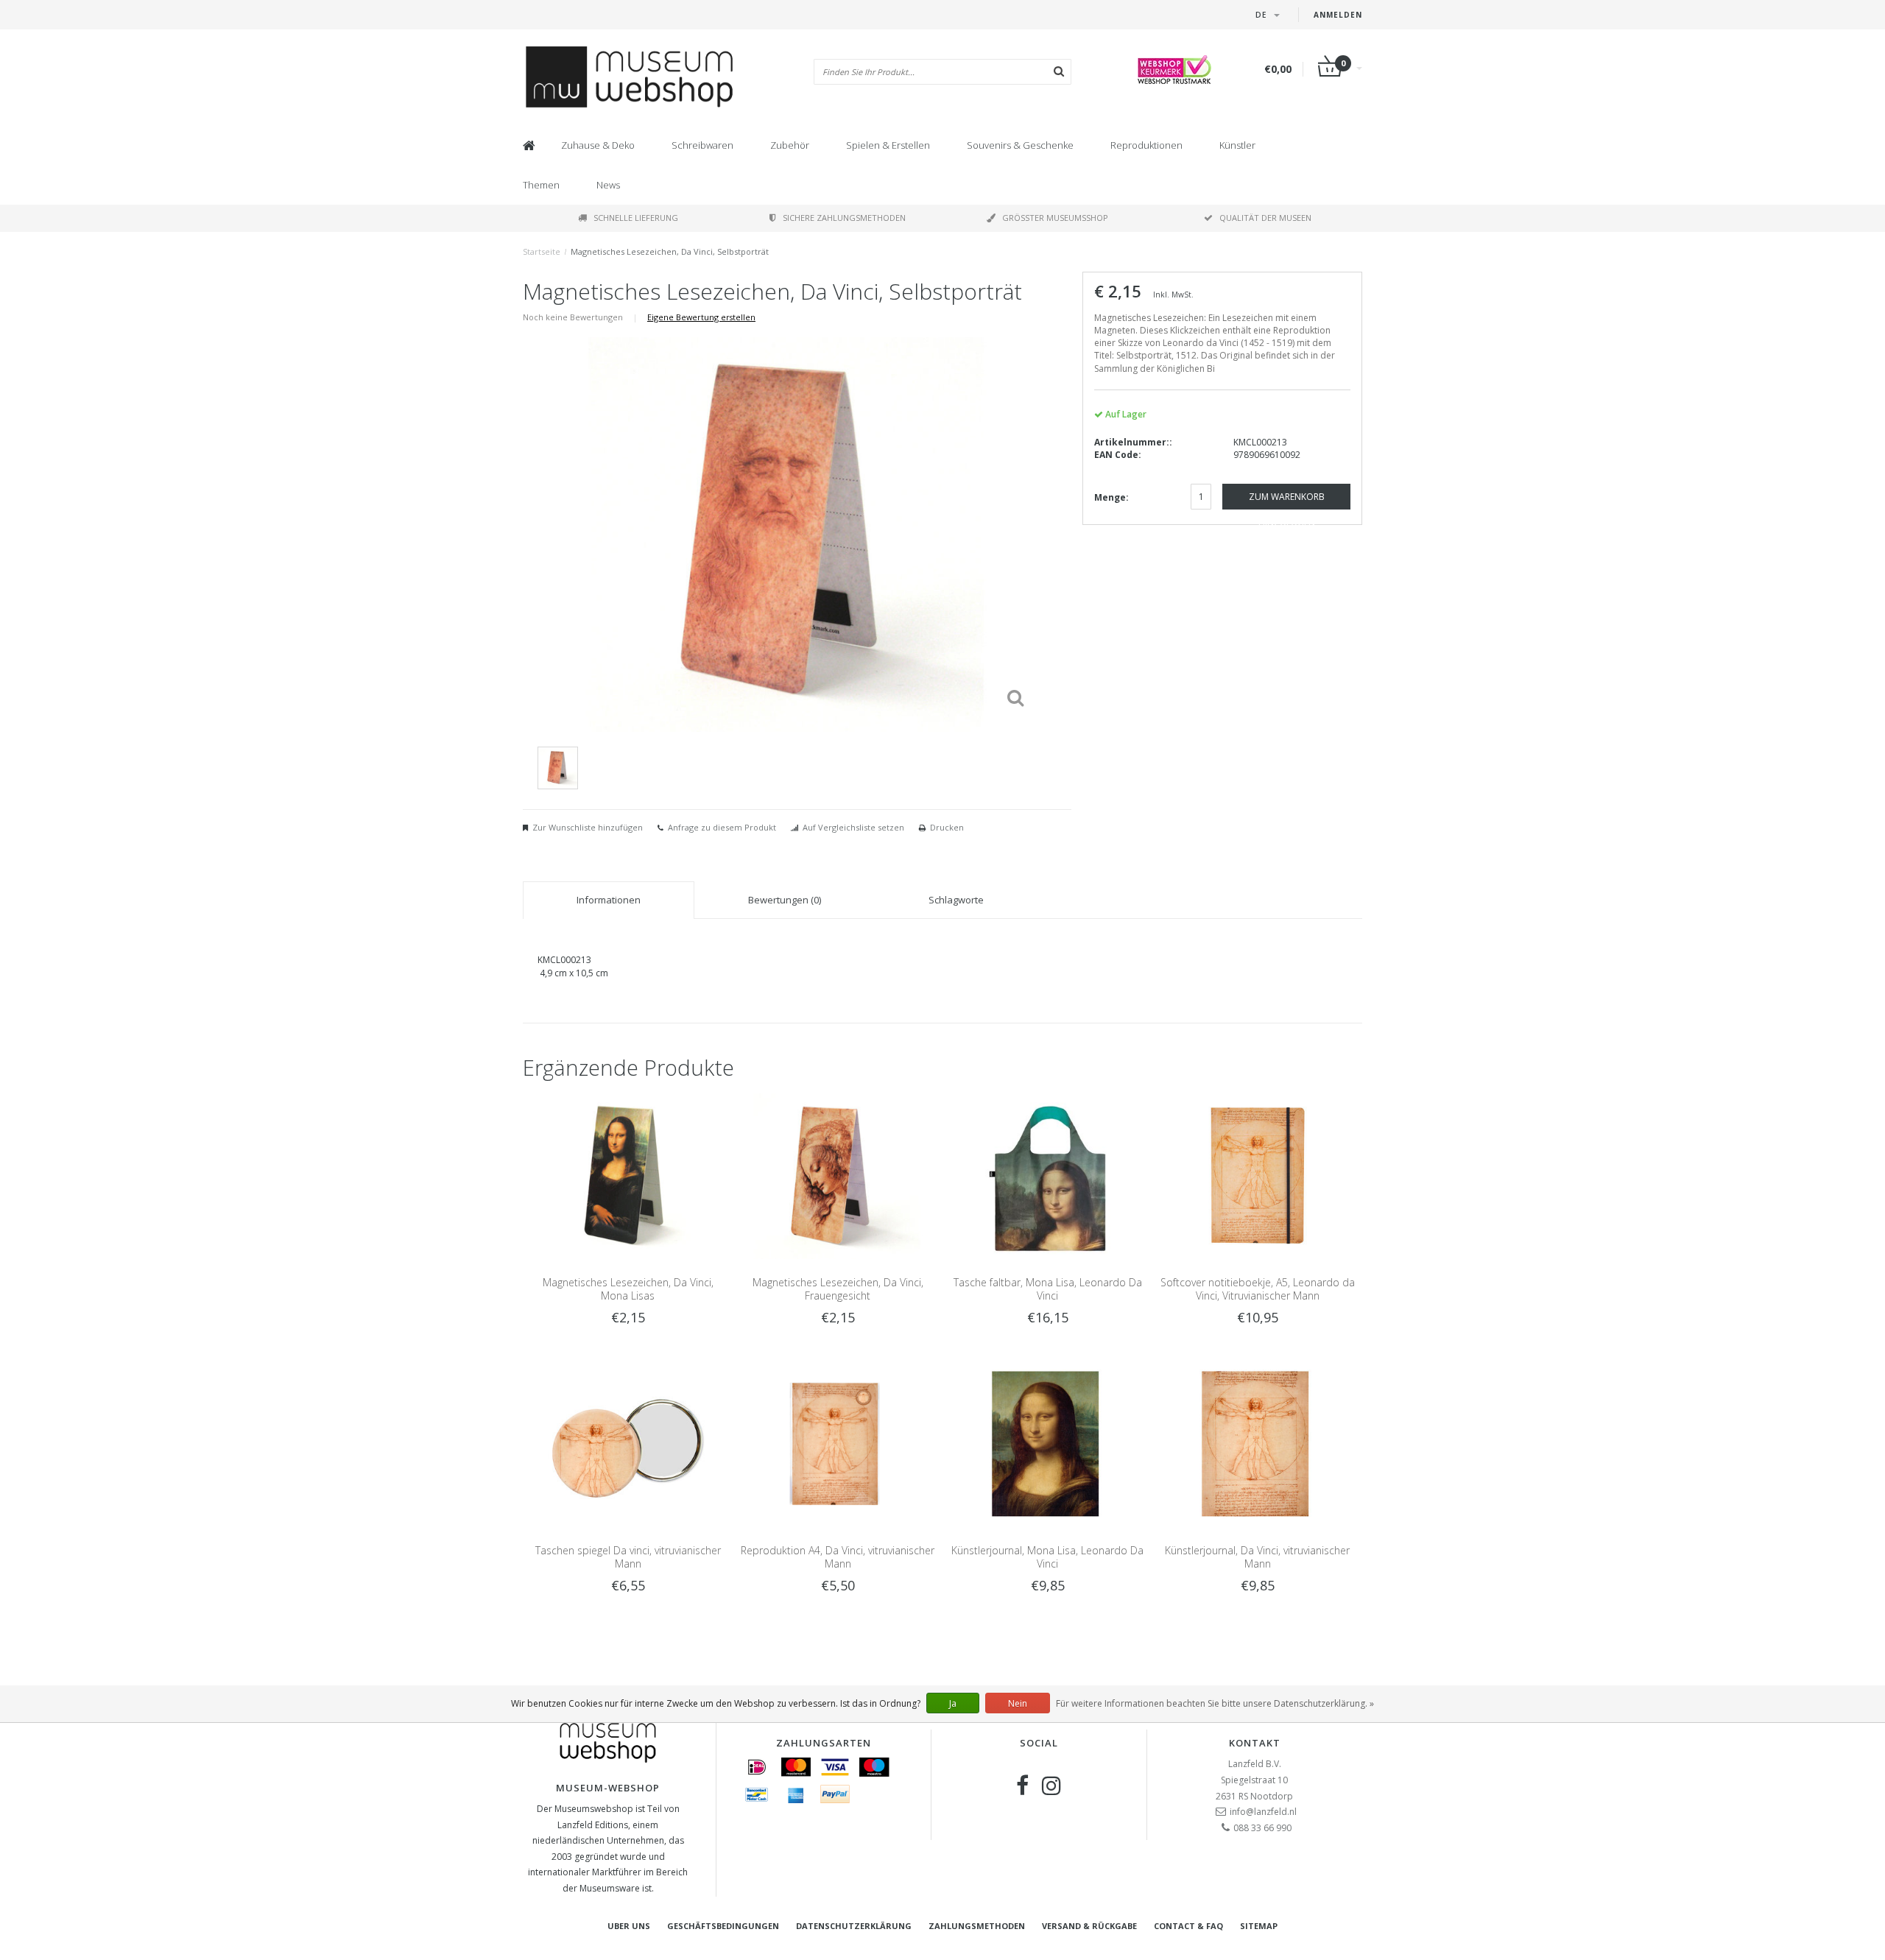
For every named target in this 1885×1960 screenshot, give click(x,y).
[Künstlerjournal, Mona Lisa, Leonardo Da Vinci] (1047, 1443)
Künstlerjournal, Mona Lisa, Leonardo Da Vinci (1047, 1557)
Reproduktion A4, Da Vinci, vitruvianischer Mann (838, 1557)
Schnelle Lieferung (636, 218)
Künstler (1237, 145)
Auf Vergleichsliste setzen (853, 827)
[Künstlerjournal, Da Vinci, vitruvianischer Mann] (1257, 1443)
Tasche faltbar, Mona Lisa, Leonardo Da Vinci (1048, 1289)
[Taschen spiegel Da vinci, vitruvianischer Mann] (628, 1443)
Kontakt (1255, 1743)
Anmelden (1338, 15)
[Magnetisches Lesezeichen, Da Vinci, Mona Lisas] (628, 1175)
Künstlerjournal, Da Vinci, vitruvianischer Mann (1257, 1557)
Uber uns (629, 1926)
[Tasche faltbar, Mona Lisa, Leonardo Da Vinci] (1047, 1175)
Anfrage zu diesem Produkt (722, 827)
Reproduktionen (1146, 145)
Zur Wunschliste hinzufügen (588, 827)
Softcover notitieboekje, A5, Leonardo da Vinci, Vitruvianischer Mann (1258, 1289)
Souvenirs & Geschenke (1020, 145)
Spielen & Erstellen (888, 145)
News (608, 185)
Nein (1018, 1703)
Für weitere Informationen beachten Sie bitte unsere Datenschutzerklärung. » (1215, 1703)
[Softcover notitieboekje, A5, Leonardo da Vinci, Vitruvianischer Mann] (1257, 1175)
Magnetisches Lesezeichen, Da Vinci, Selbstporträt (670, 251)
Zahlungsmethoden (977, 1926)
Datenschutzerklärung (854, 1926)
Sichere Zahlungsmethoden (844, 218)
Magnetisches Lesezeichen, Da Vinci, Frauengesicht (838, 1289)
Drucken (947, 827)
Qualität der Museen (1265, 218)
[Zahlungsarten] (757, 1767)
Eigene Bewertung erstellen (701, 317)
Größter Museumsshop (1055, 218)
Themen (541, 185)
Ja (953, 1703)
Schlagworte (956, 900)
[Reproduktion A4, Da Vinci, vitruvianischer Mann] (838, 1443)
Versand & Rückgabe (1089, 1926)
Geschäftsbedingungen (723, 1926)
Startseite (542, 251)
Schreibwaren (702, 145)
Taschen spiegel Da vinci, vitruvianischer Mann (628, 1557)
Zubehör (790, 145)
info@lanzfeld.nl (1263, 1812)
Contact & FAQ (1188, 1926)
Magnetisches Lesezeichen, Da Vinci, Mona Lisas (628, 1289)
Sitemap (1259, 1926)
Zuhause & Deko (598, 145)
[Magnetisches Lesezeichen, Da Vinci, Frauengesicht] (838, 1175)
